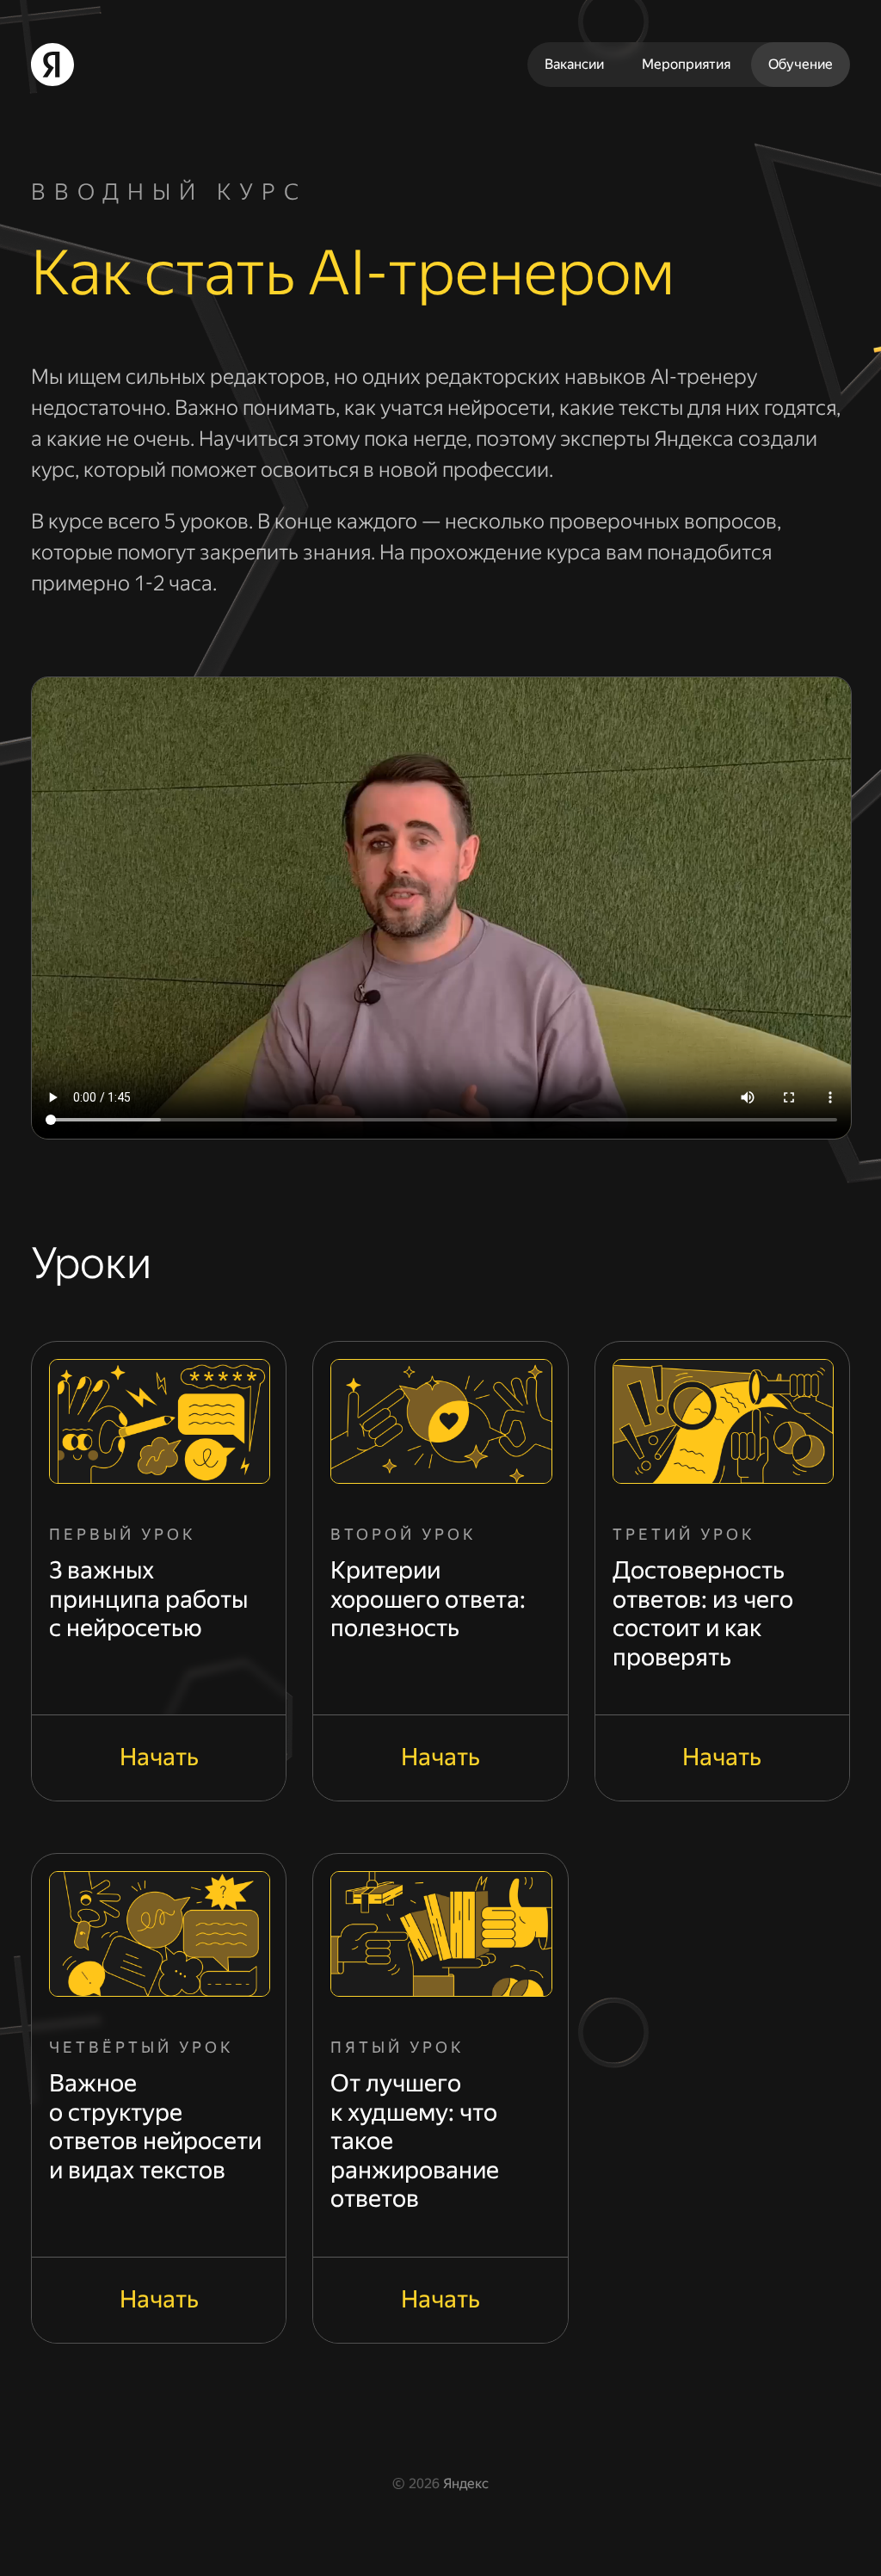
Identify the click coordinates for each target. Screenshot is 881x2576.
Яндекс (466, 2483)
